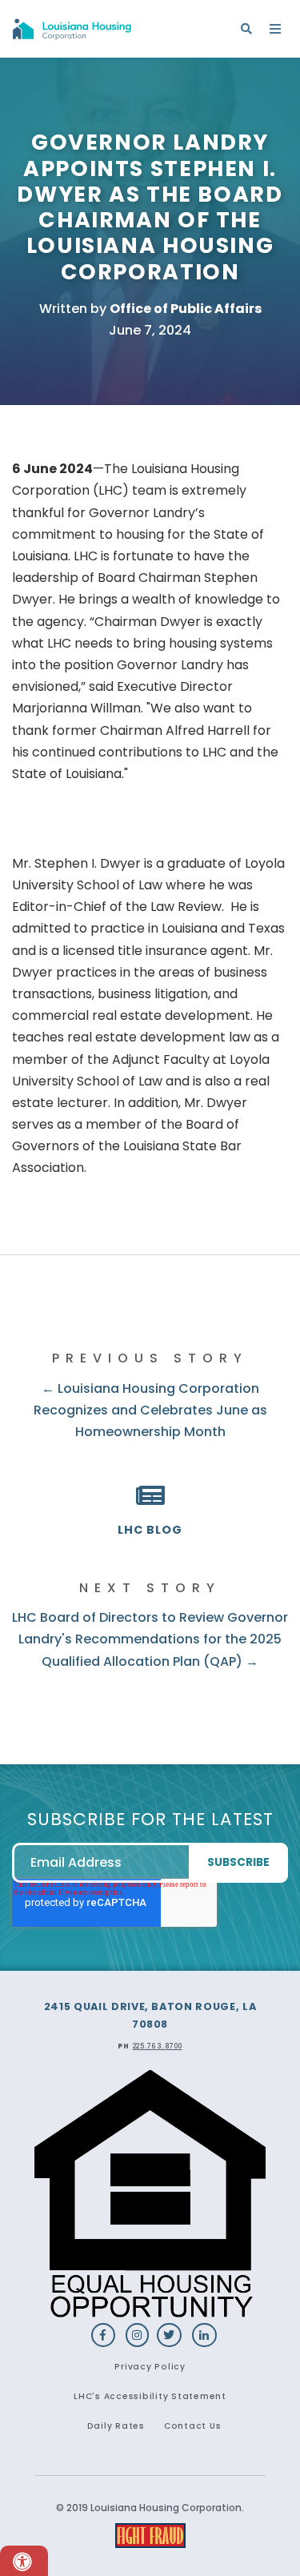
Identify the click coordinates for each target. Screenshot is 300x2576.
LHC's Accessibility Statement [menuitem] (150, 2396)
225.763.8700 (158, 2046)
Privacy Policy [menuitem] (150, 2367)
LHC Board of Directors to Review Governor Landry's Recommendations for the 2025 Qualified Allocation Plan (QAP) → (150, 1639)
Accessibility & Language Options (24, 2561)
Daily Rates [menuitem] (116, 2426)
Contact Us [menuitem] (193, 2426)
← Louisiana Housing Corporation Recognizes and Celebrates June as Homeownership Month (150, 1410)
